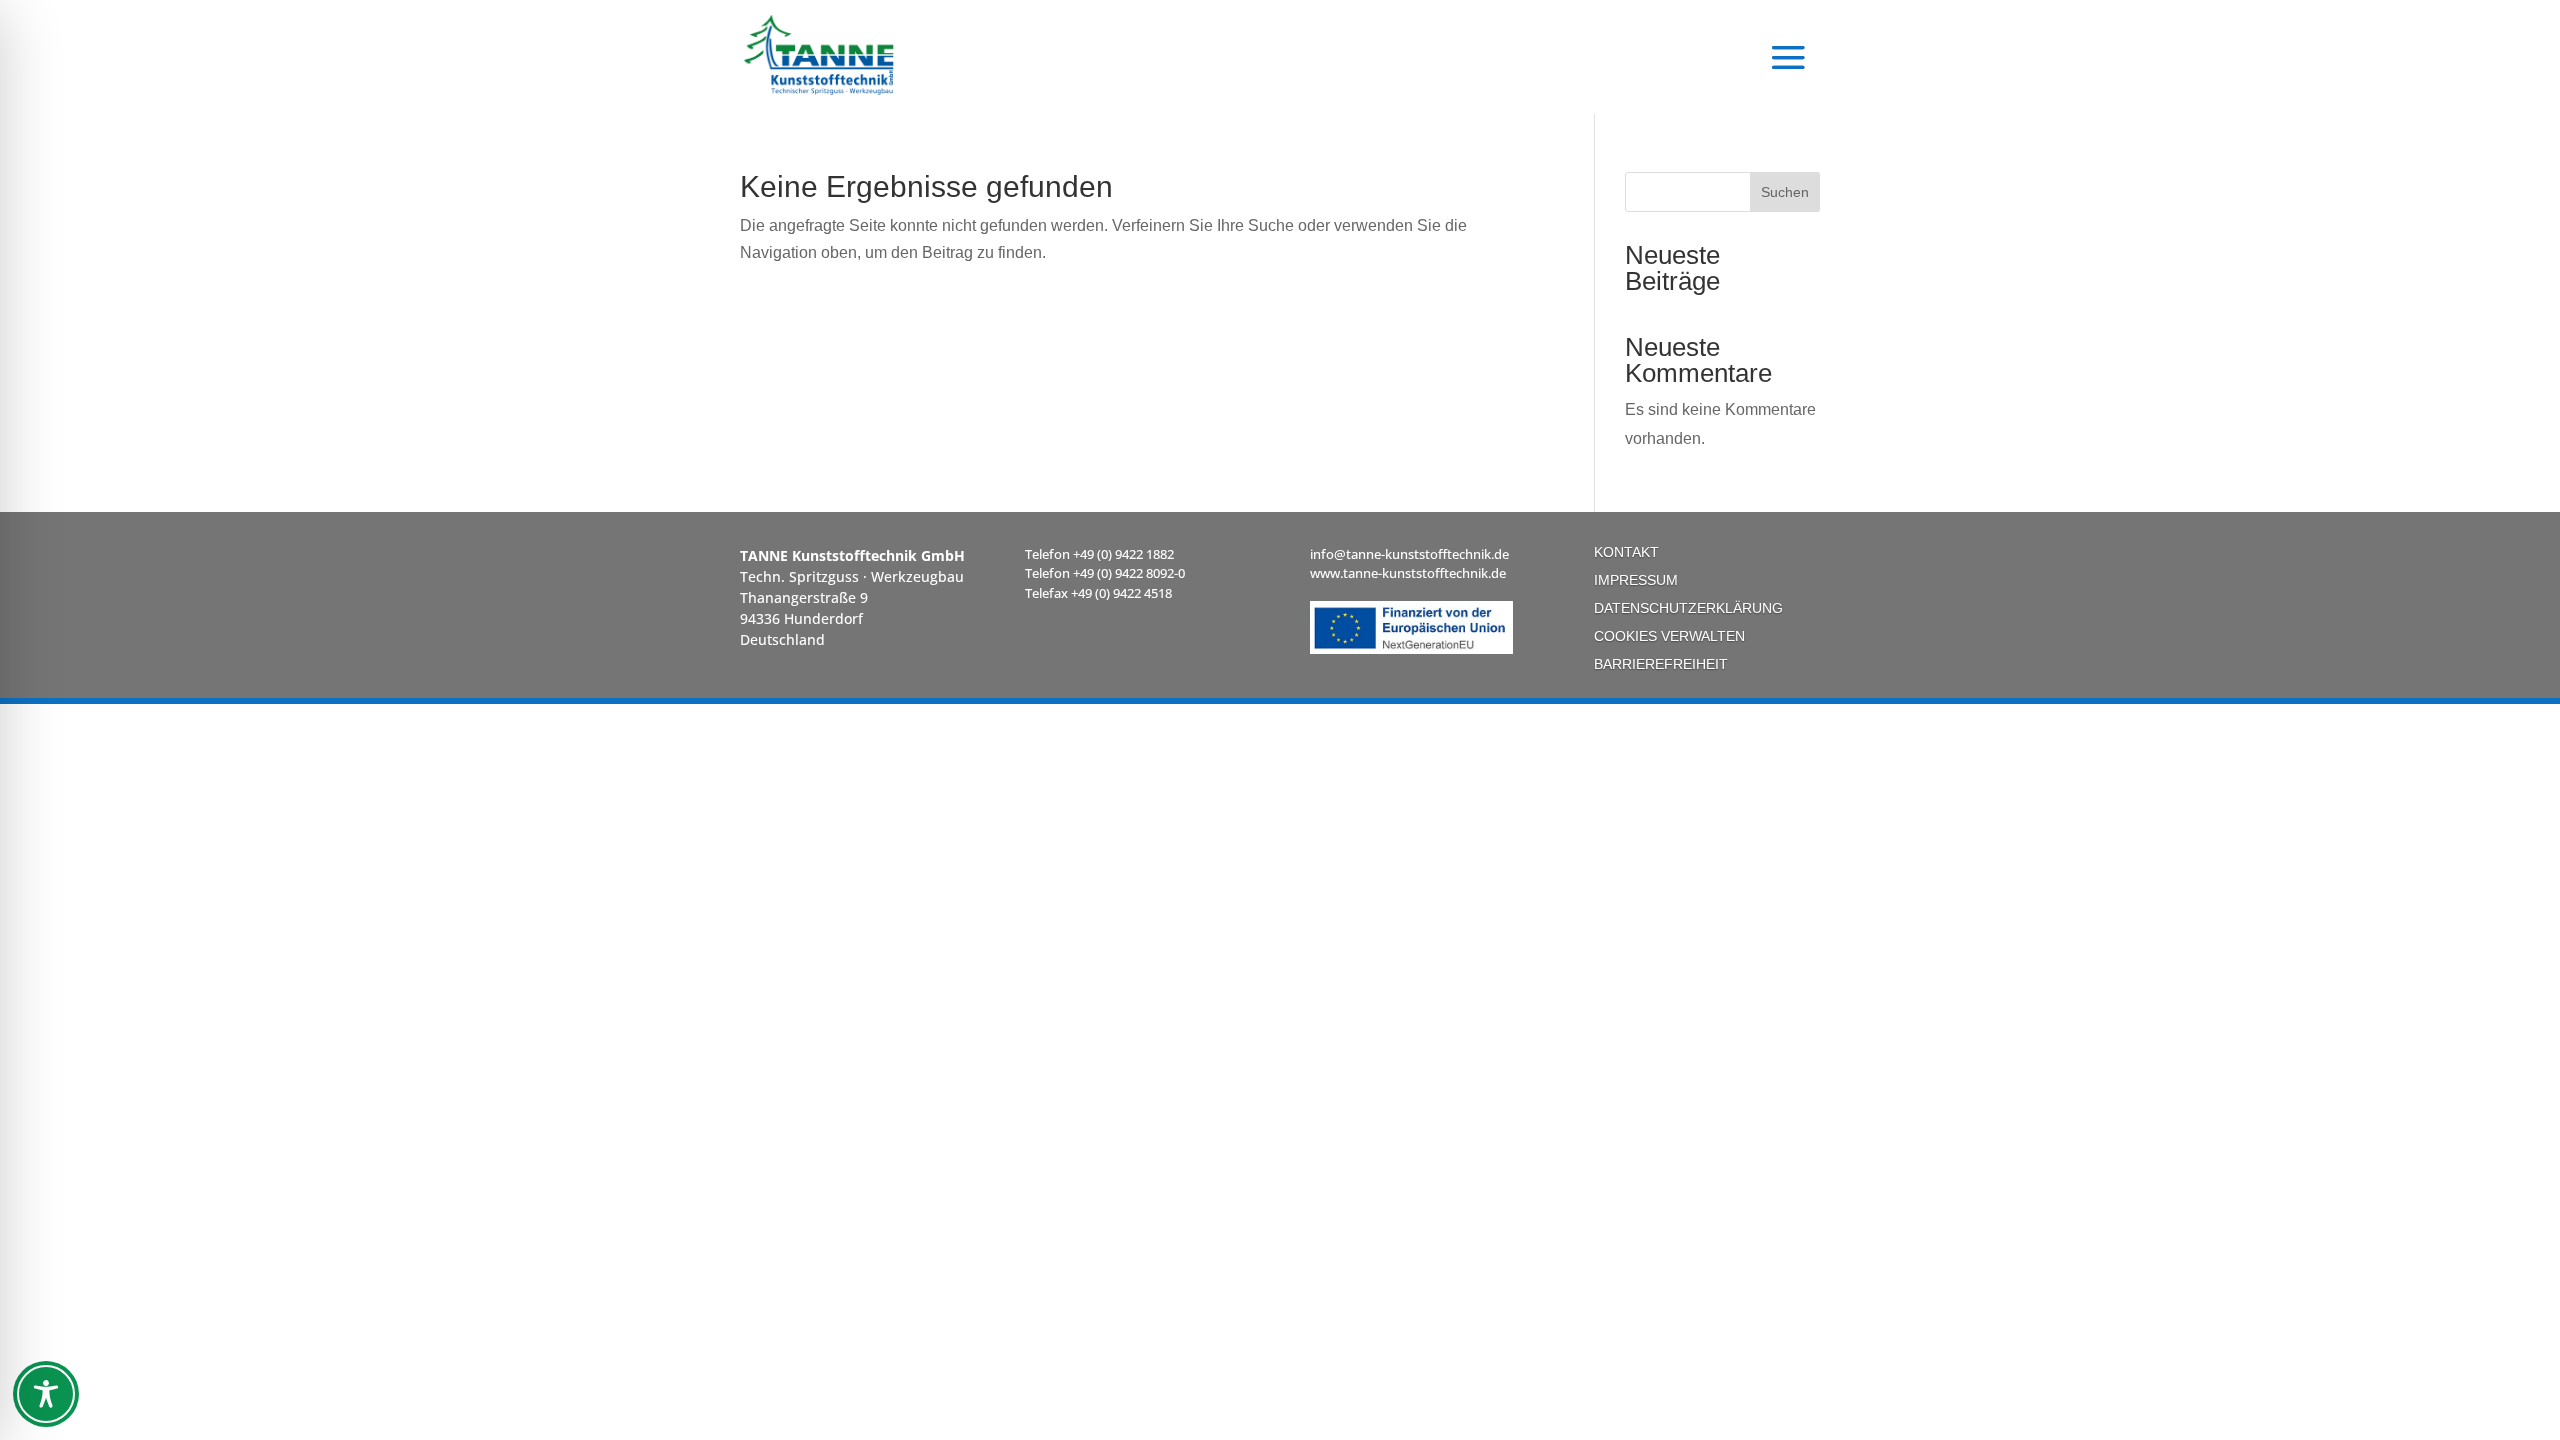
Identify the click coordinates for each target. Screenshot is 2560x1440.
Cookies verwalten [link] (1669, 636)
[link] (835, 55)
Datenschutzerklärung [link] (1688, 608)
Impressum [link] (1636, 580)
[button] (1788, 55)
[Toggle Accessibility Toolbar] (46, 1394)
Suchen (1785, 192)
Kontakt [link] (1626, 552)
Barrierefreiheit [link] (1661, 664)
